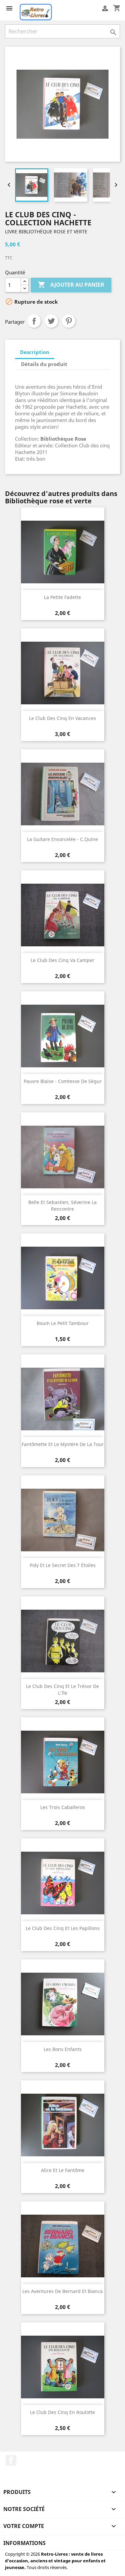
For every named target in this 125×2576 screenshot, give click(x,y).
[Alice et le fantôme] (63, 2125)
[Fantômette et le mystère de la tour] (63, 1399)
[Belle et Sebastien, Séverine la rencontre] (63, 1157)
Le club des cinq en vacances (62, 718)
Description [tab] (35, 352)
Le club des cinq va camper (62, 960)
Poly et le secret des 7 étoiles (63, 1565)
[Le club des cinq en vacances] (63, 673)
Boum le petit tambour (63, 1323)
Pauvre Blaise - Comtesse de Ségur (63, 1081)
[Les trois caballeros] (63, 1762)
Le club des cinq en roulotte (62, 2412)
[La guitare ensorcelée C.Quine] (63, 794)
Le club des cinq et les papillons (63, 1928)
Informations (24, 2543)
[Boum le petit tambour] (63, 1278)
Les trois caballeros (63, 1807)
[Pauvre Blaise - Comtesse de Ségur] (63, 1036)
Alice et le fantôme (63, 2170)
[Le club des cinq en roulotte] (63, 2367)
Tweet (51, 321)
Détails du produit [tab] (44, 364)
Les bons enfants (63, 2049)
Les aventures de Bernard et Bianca (62, 2291)
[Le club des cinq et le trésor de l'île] (63, 1641)
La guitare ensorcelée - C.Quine (62, 839)
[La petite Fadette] (63, 552)
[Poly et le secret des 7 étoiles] (63, 1520)
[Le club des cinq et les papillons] (63, 1883)
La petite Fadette (62, 597)
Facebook (11, 2460)
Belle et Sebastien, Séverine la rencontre (62, 1205)
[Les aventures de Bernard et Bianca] (63, 2246)
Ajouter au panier (71, 285)
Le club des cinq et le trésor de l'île (62, 1689)
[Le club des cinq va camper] (63, 915)
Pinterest (69, 321)
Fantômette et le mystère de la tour (63, 1444)
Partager (34, 321)
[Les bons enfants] (63, 2004)
